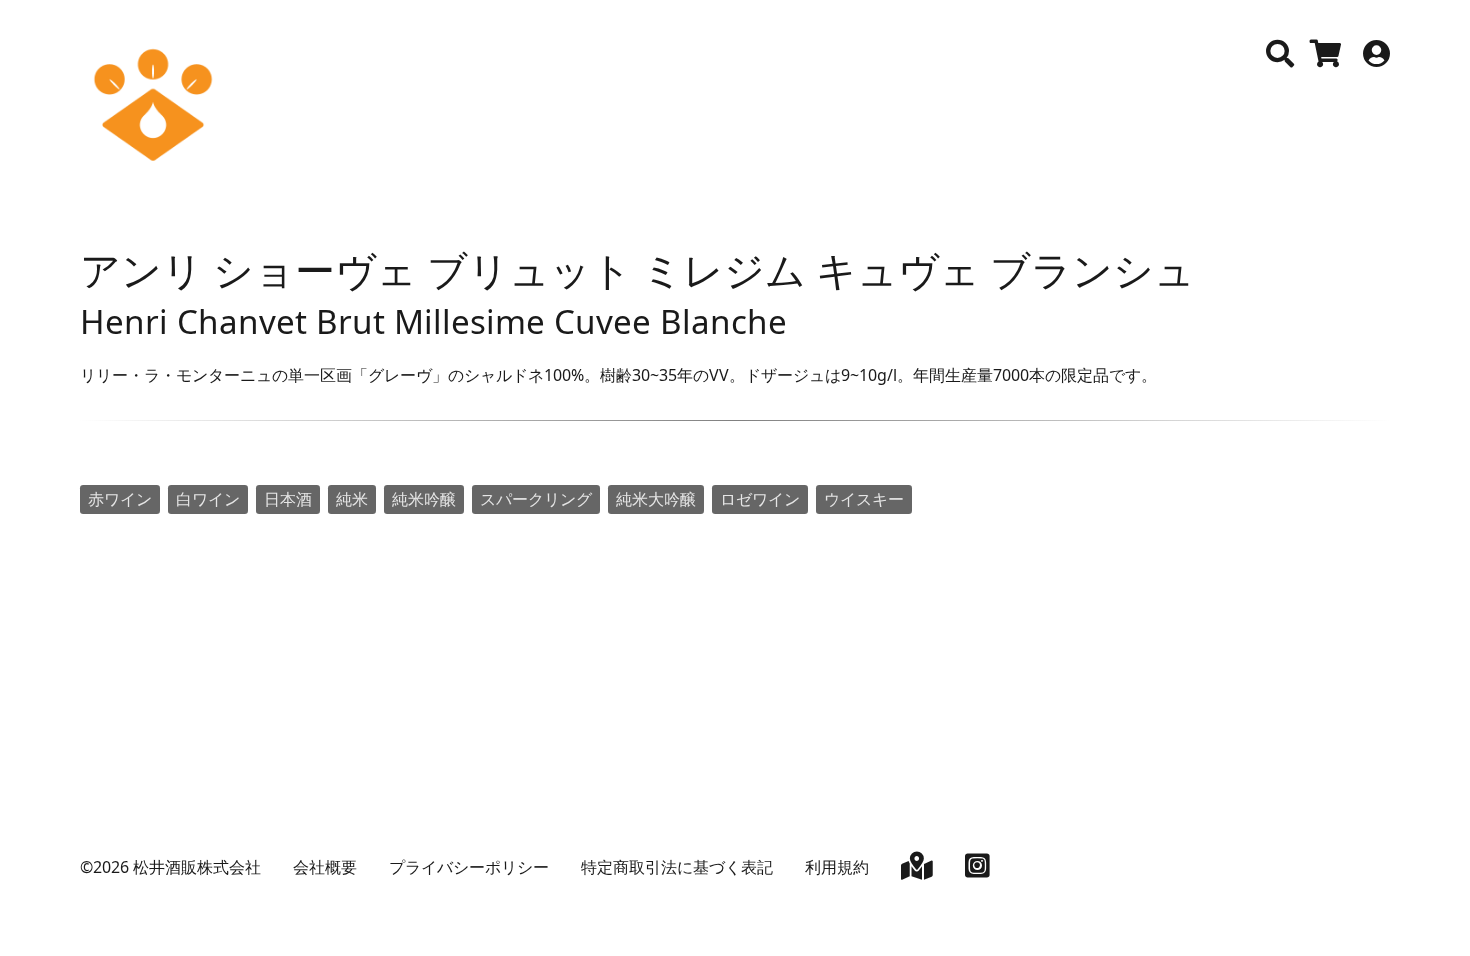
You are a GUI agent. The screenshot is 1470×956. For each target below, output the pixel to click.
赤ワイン (120, 499)
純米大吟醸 (656, 499)
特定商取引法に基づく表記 (677, 867)
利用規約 (837, 867)
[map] (917, 870)
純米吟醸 (424, 499)
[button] (1280, 54)
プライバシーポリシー (469, 867)
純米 (352, 499)
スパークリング (536, 499)
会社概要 (325, 867)
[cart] (1326, 58)
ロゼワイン (760, 499)
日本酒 (288, 499)
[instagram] (977, 870)
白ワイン (208, 499)
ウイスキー (864, 499)
